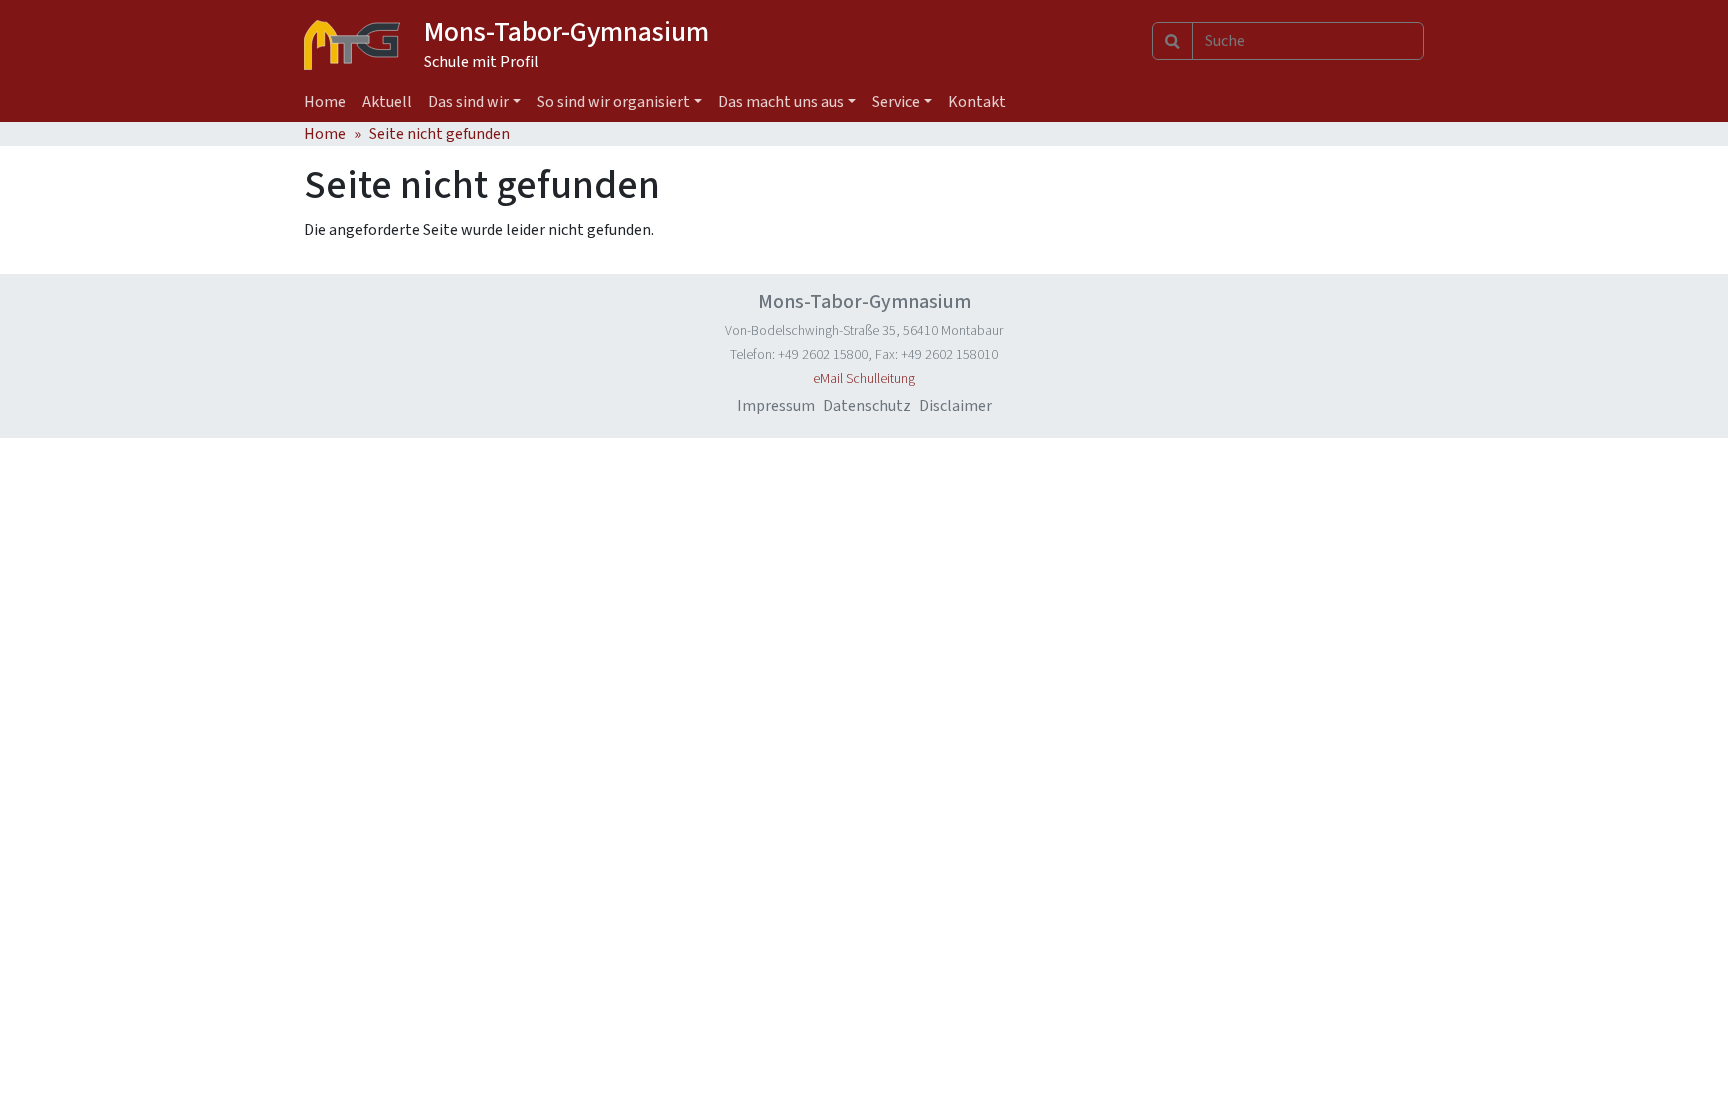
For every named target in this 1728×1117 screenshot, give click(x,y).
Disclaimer (955, 406)
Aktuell (387, 102)
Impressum (776, 406)
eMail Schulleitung (864, 379)
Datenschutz (867, 406)
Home (325, 102)
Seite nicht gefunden (439, 134)
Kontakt (977, 102)
